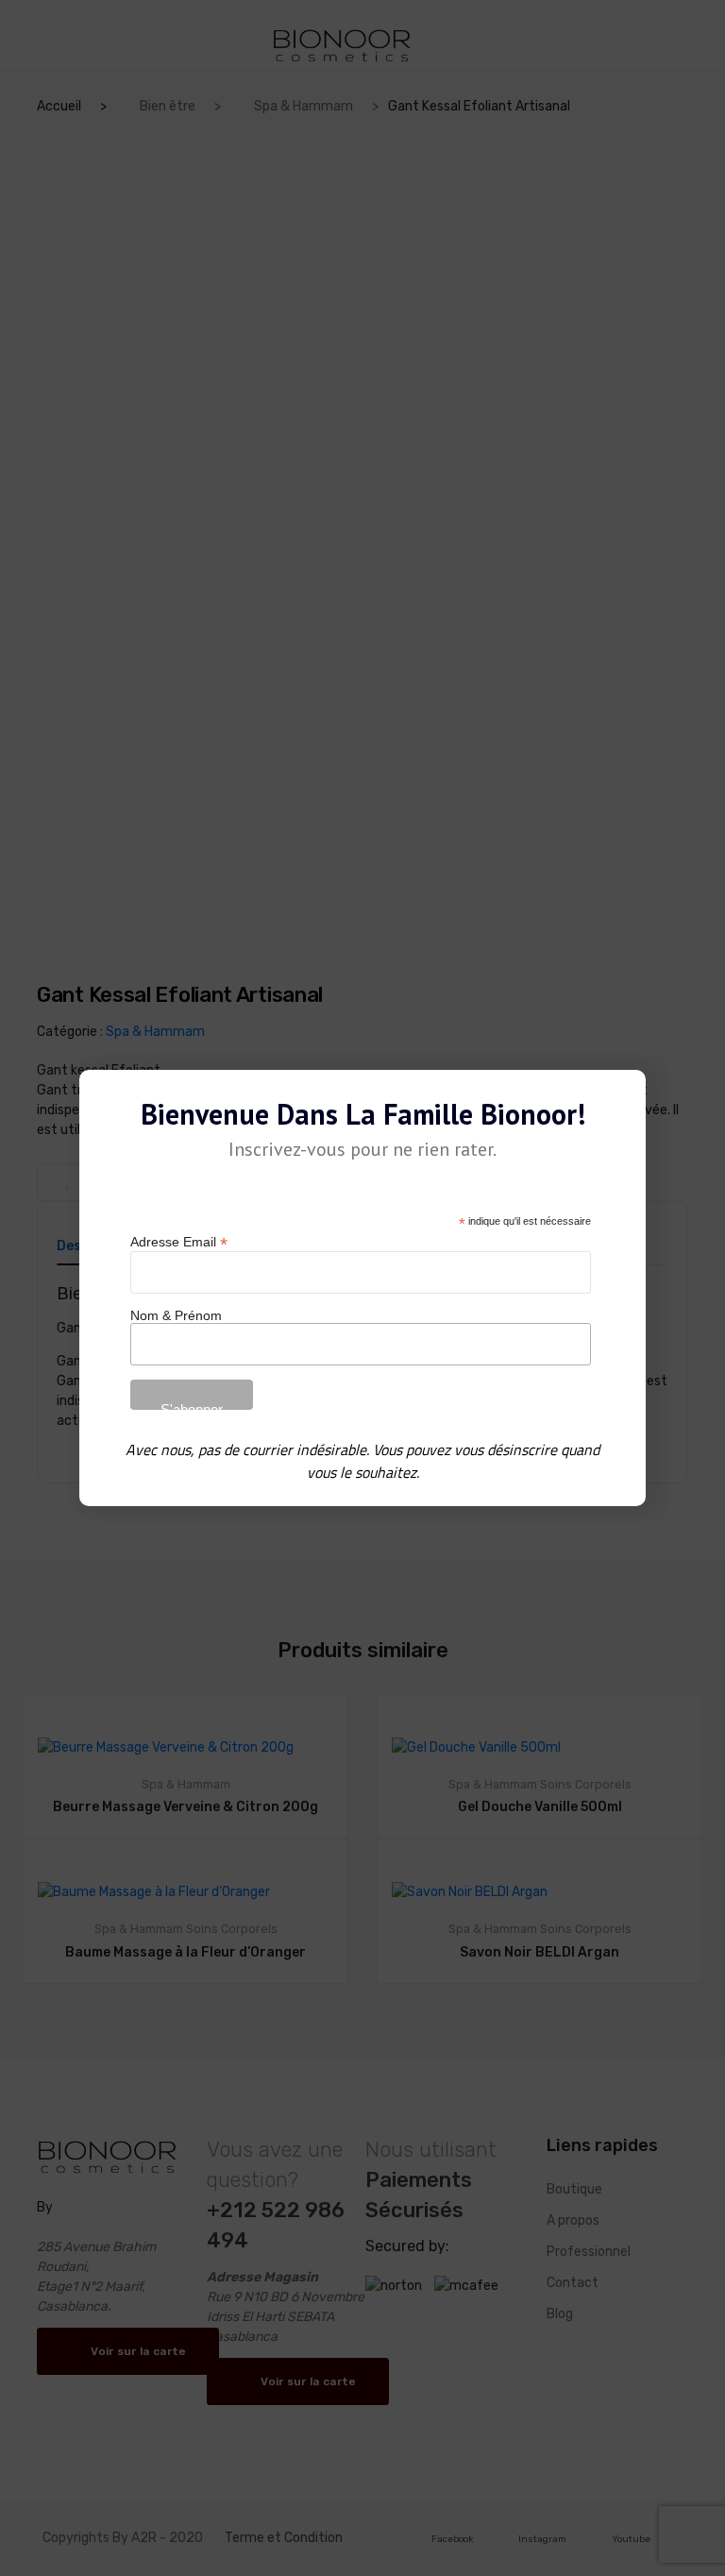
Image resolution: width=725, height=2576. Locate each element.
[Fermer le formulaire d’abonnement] (620, 1099)
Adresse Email (179, 1242)
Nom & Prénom (176, 1315)
